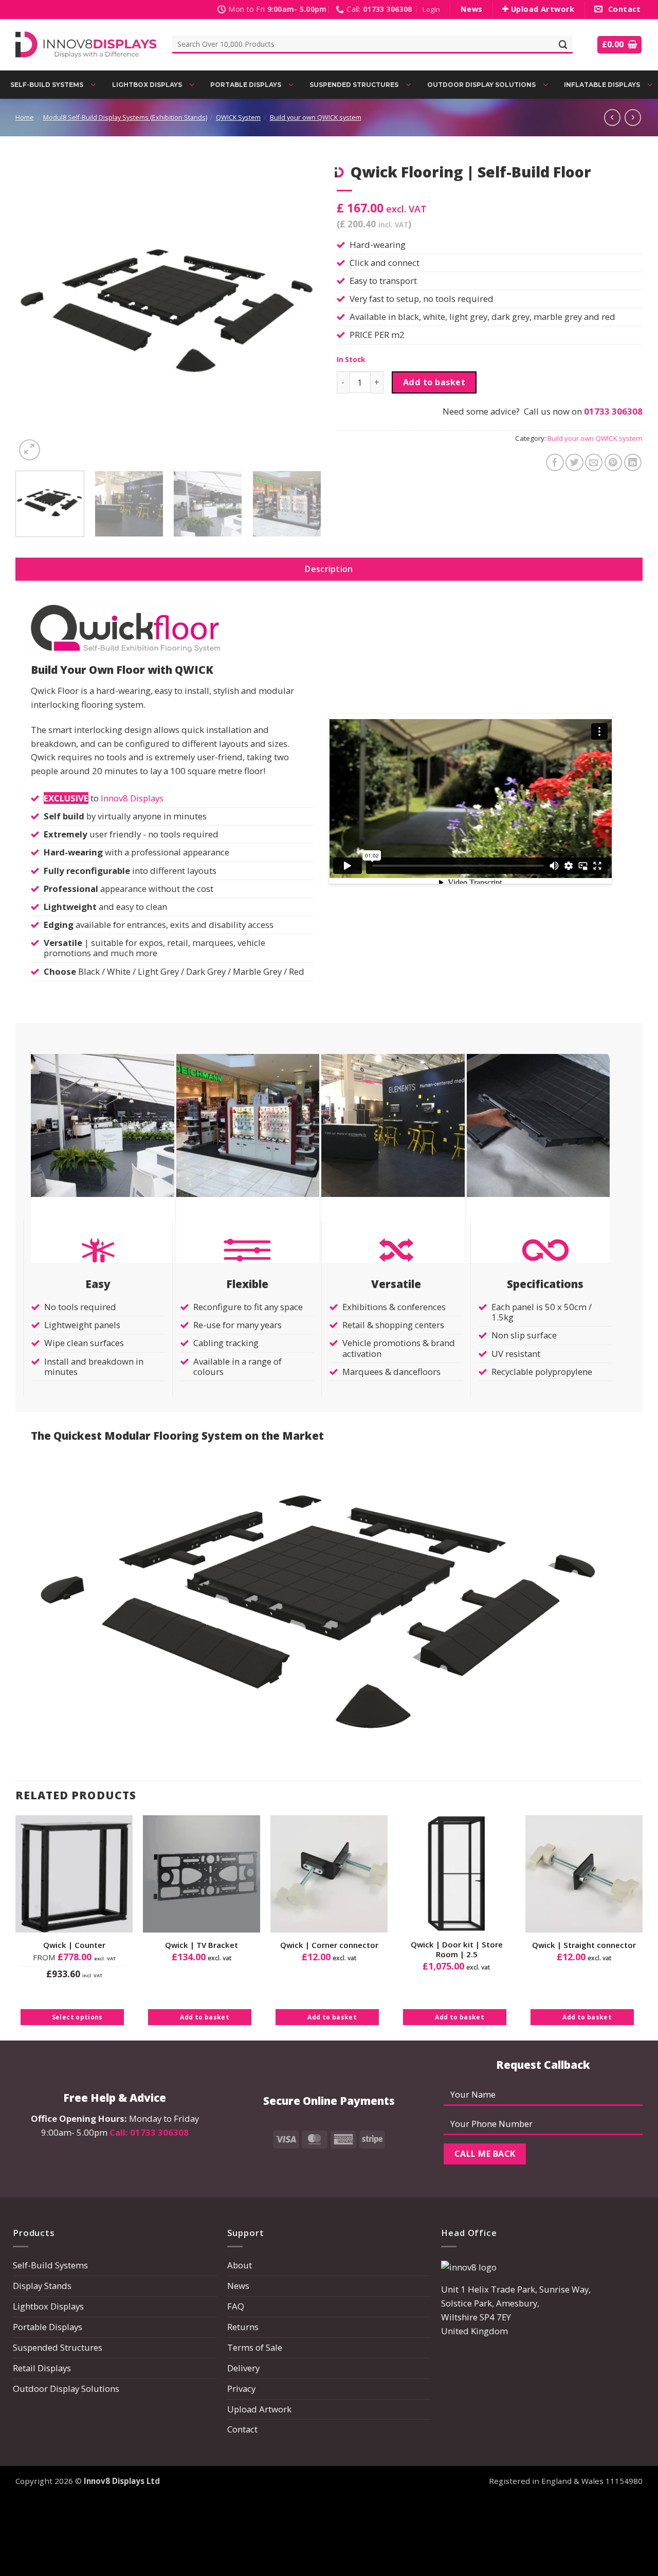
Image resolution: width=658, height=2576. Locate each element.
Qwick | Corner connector (329, 1945)
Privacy (241, 2389)
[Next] (302, 310)
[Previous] (34, 310)
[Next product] (612, 117)
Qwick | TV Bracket (202, 1945)
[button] (431, 10)
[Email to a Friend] (594, 463)
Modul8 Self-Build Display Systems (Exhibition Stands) (125, 118)
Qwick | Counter (74, 1945)
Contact (242, 2429)
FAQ (236, 2306)
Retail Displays (42, 2368)
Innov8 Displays (132, 798)
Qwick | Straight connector (584, 1945)
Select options (77, 2017)
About (240, 2265)
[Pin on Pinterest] (614, 463)
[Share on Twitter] (574, 463)
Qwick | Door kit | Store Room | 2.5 (457, 1950)
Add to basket (434, 382)
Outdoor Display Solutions (66, 2389)
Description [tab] (329, 569)
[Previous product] (633, 117)
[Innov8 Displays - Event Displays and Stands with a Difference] (86, 44)
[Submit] (563, 44)
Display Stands (42, 2286)
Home (25, 118)
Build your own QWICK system (316, 118)
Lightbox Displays (48, 2306)
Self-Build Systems (50, 2265)
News (238, 2286)
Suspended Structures (58, 2347)
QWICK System (238, 118)
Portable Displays (48, 2327)
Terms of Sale (255, 2347)
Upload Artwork (259, 2409)
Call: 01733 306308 (149, 2132)
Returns (243, 2327)
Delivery (243, 2368)
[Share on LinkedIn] (633, 463)
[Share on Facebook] (555, 463)
